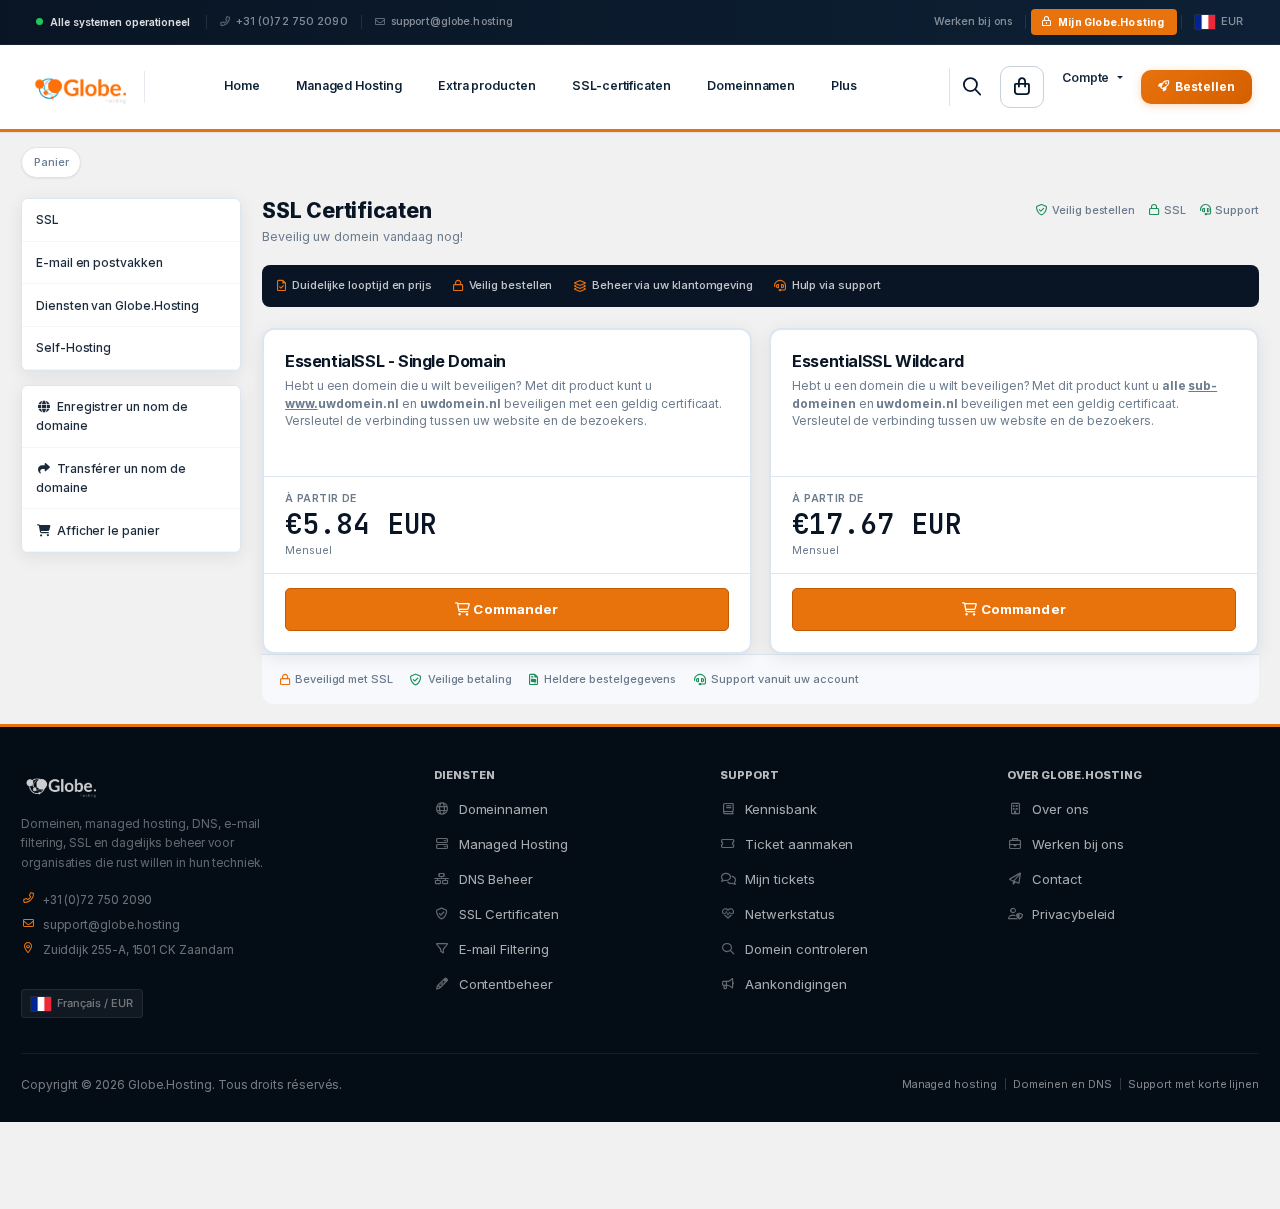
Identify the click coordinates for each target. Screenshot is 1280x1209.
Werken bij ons (973, 21)
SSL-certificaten (621, 85)
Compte (1086, 77)
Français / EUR (95, 1003)
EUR (1232, 21)
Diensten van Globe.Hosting (117, 305)
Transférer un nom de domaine (111, 478)
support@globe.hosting (452, 21)
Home (242, 85)
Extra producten (487, 85)
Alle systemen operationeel (120, 22)
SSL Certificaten (509, 914)
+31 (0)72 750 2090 (292, 21)
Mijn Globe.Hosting (1111, 22)
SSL (47, 219)
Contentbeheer (506, 984)
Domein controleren (806, 949)
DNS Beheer (496, 879)
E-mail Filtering (504, 949)
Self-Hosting (73, 347)
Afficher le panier (105, 530)
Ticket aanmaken (799, 844)
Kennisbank (780, 809)
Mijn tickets (779, 879)
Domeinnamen (751, 85)
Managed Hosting (349, 85)
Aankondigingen (795, 984)
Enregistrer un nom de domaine (111, 416)
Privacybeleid (1073, 914)
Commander (514, 609)
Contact (1057, 879)
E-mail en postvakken (99, 262)
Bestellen (1205, 86)
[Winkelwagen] (1022, 87)
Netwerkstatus (789, 914)
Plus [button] (844, 85)
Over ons (1060, 809)
